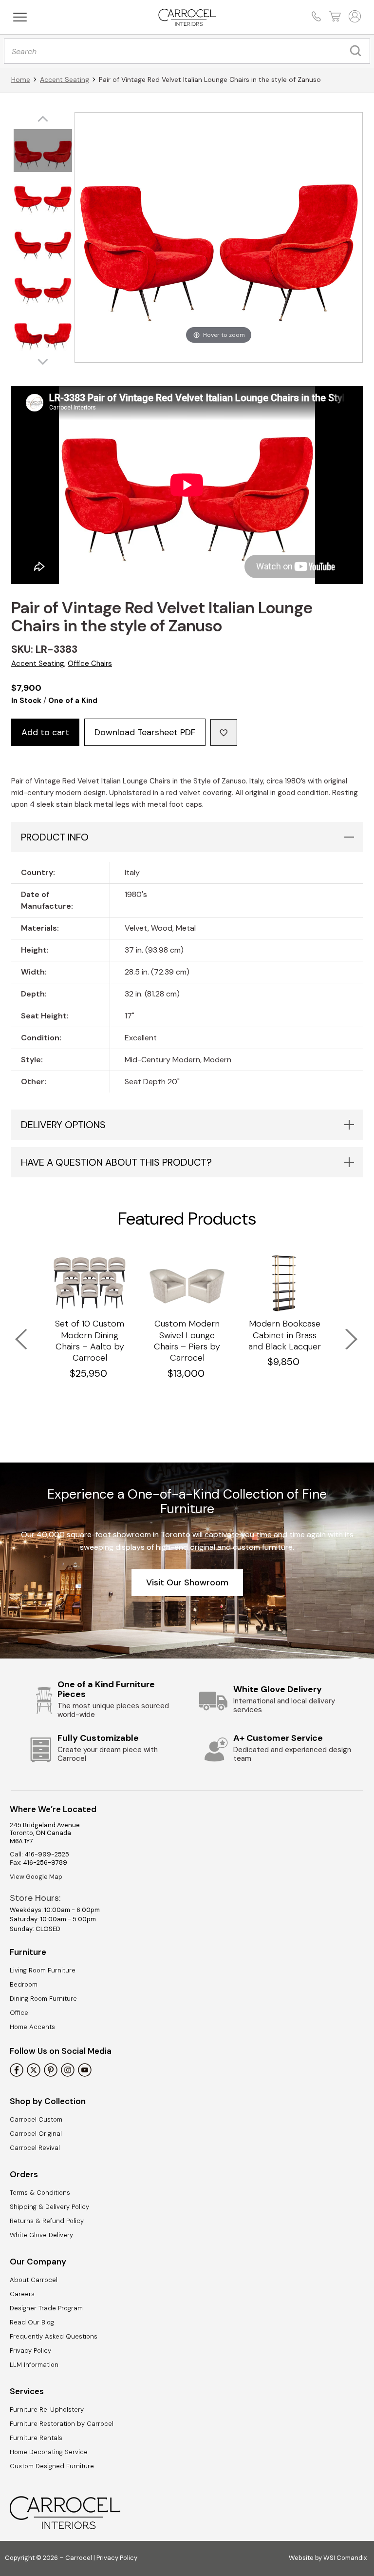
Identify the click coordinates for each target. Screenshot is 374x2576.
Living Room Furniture (43, 1970)
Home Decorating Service (49, 2452)
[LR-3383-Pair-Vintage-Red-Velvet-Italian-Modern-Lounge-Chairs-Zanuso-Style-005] (43, 333)
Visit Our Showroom (187, 1582)
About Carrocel (34, 2280)
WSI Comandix (345, 2558)
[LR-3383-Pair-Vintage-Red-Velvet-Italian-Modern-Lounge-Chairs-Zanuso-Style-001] (43, 152)
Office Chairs (90, 664)
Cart (334, 16)
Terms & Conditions (40, 2193)
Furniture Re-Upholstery (47, 2410)
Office (19, 2013)
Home (21, 79)
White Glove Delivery (41, 2235)
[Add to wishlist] (224, 732)
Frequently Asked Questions (54, 2336)
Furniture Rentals (36, 2438)
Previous (15, 1333)
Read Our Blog (32, 2322)
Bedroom (24, 1984)
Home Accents (32, 2027)
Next (345, 1333)
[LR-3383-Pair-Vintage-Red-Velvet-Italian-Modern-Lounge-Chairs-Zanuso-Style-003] (43, 243)
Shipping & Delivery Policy (49, 2207)
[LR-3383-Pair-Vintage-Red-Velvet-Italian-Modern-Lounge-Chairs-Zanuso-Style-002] (43, 197)
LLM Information (34, 2365)
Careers (22, 2294)
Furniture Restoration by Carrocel (62, 2424)
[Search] (358, 51)
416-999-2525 (47, 1854)
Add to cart (45, 732)
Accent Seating (65, 79)
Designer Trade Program (46, 2308)
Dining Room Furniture (43, 1999)
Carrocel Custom (36, 2119)
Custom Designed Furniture (52, 2466)
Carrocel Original (36, 2134)
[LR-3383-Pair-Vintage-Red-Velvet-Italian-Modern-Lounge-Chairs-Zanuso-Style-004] (43, 288)
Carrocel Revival (35, 2148)
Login (354, 16)
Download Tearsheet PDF (145, 732)
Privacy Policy (30, 2351)
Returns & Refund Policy (47, 2221)
